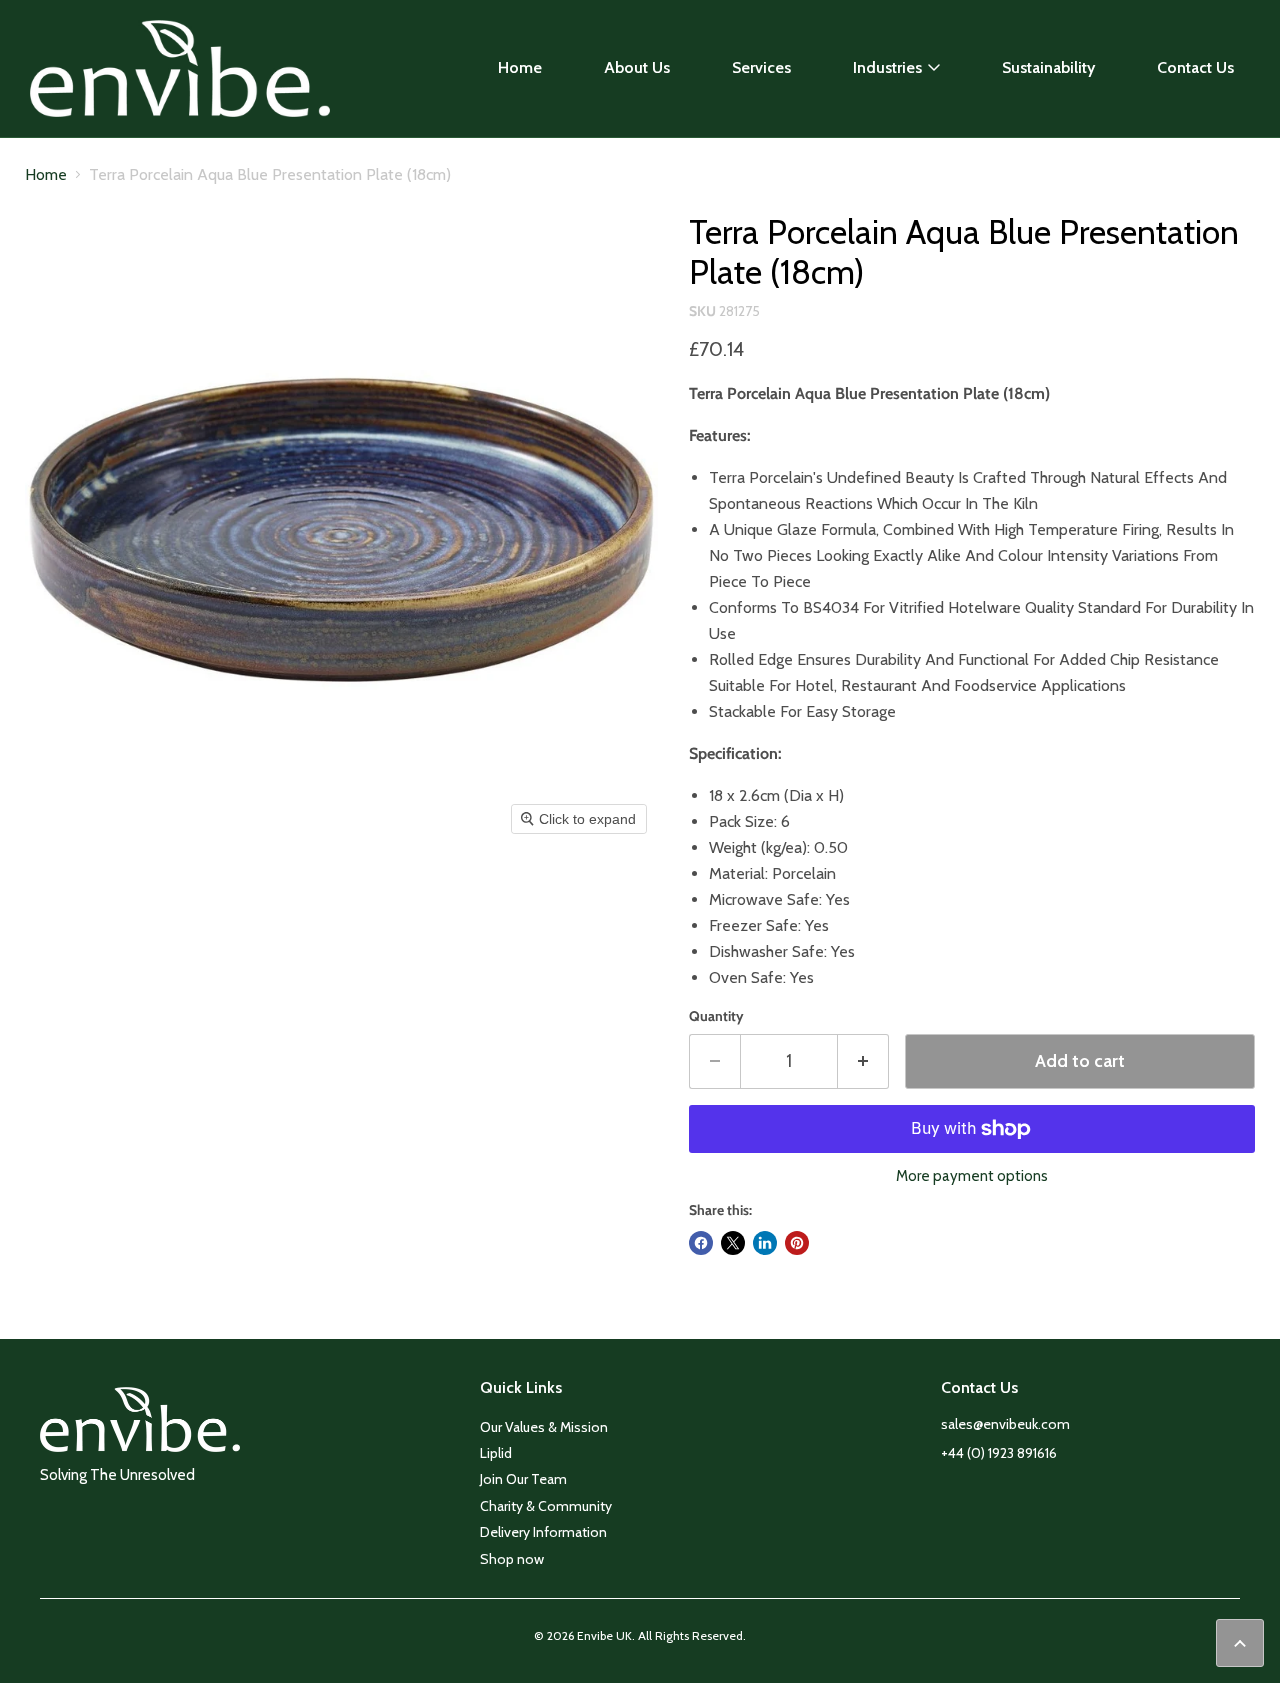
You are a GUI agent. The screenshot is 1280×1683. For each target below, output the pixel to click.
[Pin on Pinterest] (797, 1243)
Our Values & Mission (544, 1427)
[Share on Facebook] (701, 1243)
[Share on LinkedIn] (765, 1243)
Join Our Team (523, 1479)
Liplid (496, 1453)
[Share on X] (733, 1243)
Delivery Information (543, 1532)
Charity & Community (546, 1506)
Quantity (716, 1016)
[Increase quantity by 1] (863, 1061)
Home (520, 67)
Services (761, 67)
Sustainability (1048, 67)
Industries (887, 67)
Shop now (512, 1559)
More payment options (972, 1176)
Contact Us (1195, 67)
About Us (637, 67)
